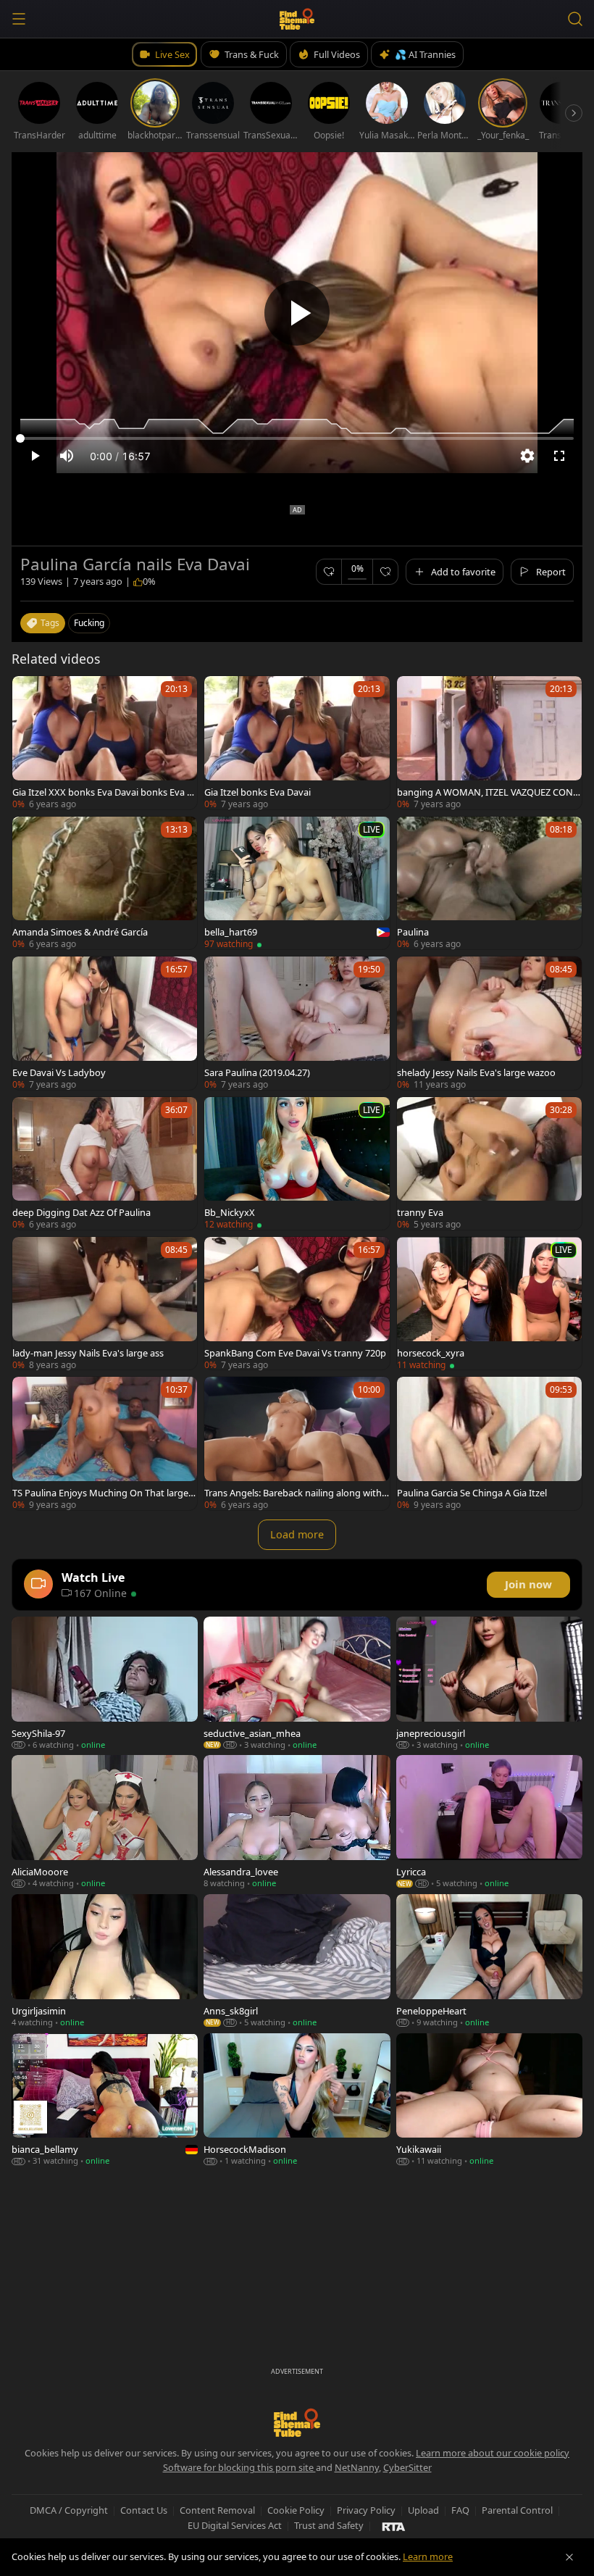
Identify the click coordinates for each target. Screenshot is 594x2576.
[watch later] (30, 693)
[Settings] (527, 456)
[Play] (297, 313)
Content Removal (217, 2510)
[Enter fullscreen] (559, 456)
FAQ (460, 2510)
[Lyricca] (489, 1822)
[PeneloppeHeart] (489, 1961)
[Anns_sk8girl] (297, 1961)
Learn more (428, 2556)
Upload (423, 2510)
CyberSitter (407, 2467)
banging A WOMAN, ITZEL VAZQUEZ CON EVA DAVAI (489, 792)
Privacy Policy (366, 2510)
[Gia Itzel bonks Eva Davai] (297, 742)
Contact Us (144, 2510)
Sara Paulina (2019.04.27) (257, 1072)
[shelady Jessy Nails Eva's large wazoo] (489, 1023)
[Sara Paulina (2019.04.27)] (297, 1023)
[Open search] (575, 19)
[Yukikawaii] (489, 2100)
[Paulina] (489, 883)
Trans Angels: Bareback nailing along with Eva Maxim (297, 1493)
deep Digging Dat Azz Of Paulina (81, 1212)
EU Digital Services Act (235, 2525)
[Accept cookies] (569, 2557)
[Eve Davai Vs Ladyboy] (105, 1023)
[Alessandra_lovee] (297, 1822)
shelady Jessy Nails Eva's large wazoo (476, 1072)
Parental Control (517, 2510)
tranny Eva (420, 1212)
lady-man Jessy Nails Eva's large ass (88, 1353)
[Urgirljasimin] (105, 1961)
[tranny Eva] (489, 1163)
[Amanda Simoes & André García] (105, 883)
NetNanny (357, 2467)
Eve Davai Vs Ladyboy (59, 1072)
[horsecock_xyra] (489, 1303)
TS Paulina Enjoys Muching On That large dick (104, 1493)
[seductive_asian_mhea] (297, 1683)
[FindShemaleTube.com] (297, 19)
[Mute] (67, 456)
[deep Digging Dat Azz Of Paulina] (105, 1163)
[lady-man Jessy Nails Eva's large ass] (105, 1303)
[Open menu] (19, 19)
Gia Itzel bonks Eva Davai (258, 792)
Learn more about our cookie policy (493, 2453)
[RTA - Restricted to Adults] (394, 2526)
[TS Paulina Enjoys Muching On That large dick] (105, 1443)
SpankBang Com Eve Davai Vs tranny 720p (295, 1353)
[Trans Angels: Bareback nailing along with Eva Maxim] (297, 1443)
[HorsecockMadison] (297, 2100)
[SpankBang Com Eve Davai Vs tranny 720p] (297, 1303)
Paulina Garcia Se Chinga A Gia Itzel (472, 1493)
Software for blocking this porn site (239, 2467)
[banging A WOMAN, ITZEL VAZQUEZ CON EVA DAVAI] (489, 742)
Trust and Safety (329, 2525)
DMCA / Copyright (69, 2510)
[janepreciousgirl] (489, 1683)
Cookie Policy (296, 2510)
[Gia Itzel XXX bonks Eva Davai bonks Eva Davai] (105, 742)
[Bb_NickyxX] (297, 1163)
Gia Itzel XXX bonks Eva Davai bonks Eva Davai (103, 792)
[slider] (297, 438)
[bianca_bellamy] (105, 2100)
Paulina (413, 932)
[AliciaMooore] (105, 1822)
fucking (89, 623)
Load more (297, 1534)
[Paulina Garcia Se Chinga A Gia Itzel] (489, 1443)
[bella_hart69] (297, 883)
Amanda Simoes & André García (80, 932)
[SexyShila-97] (105, 1683)
